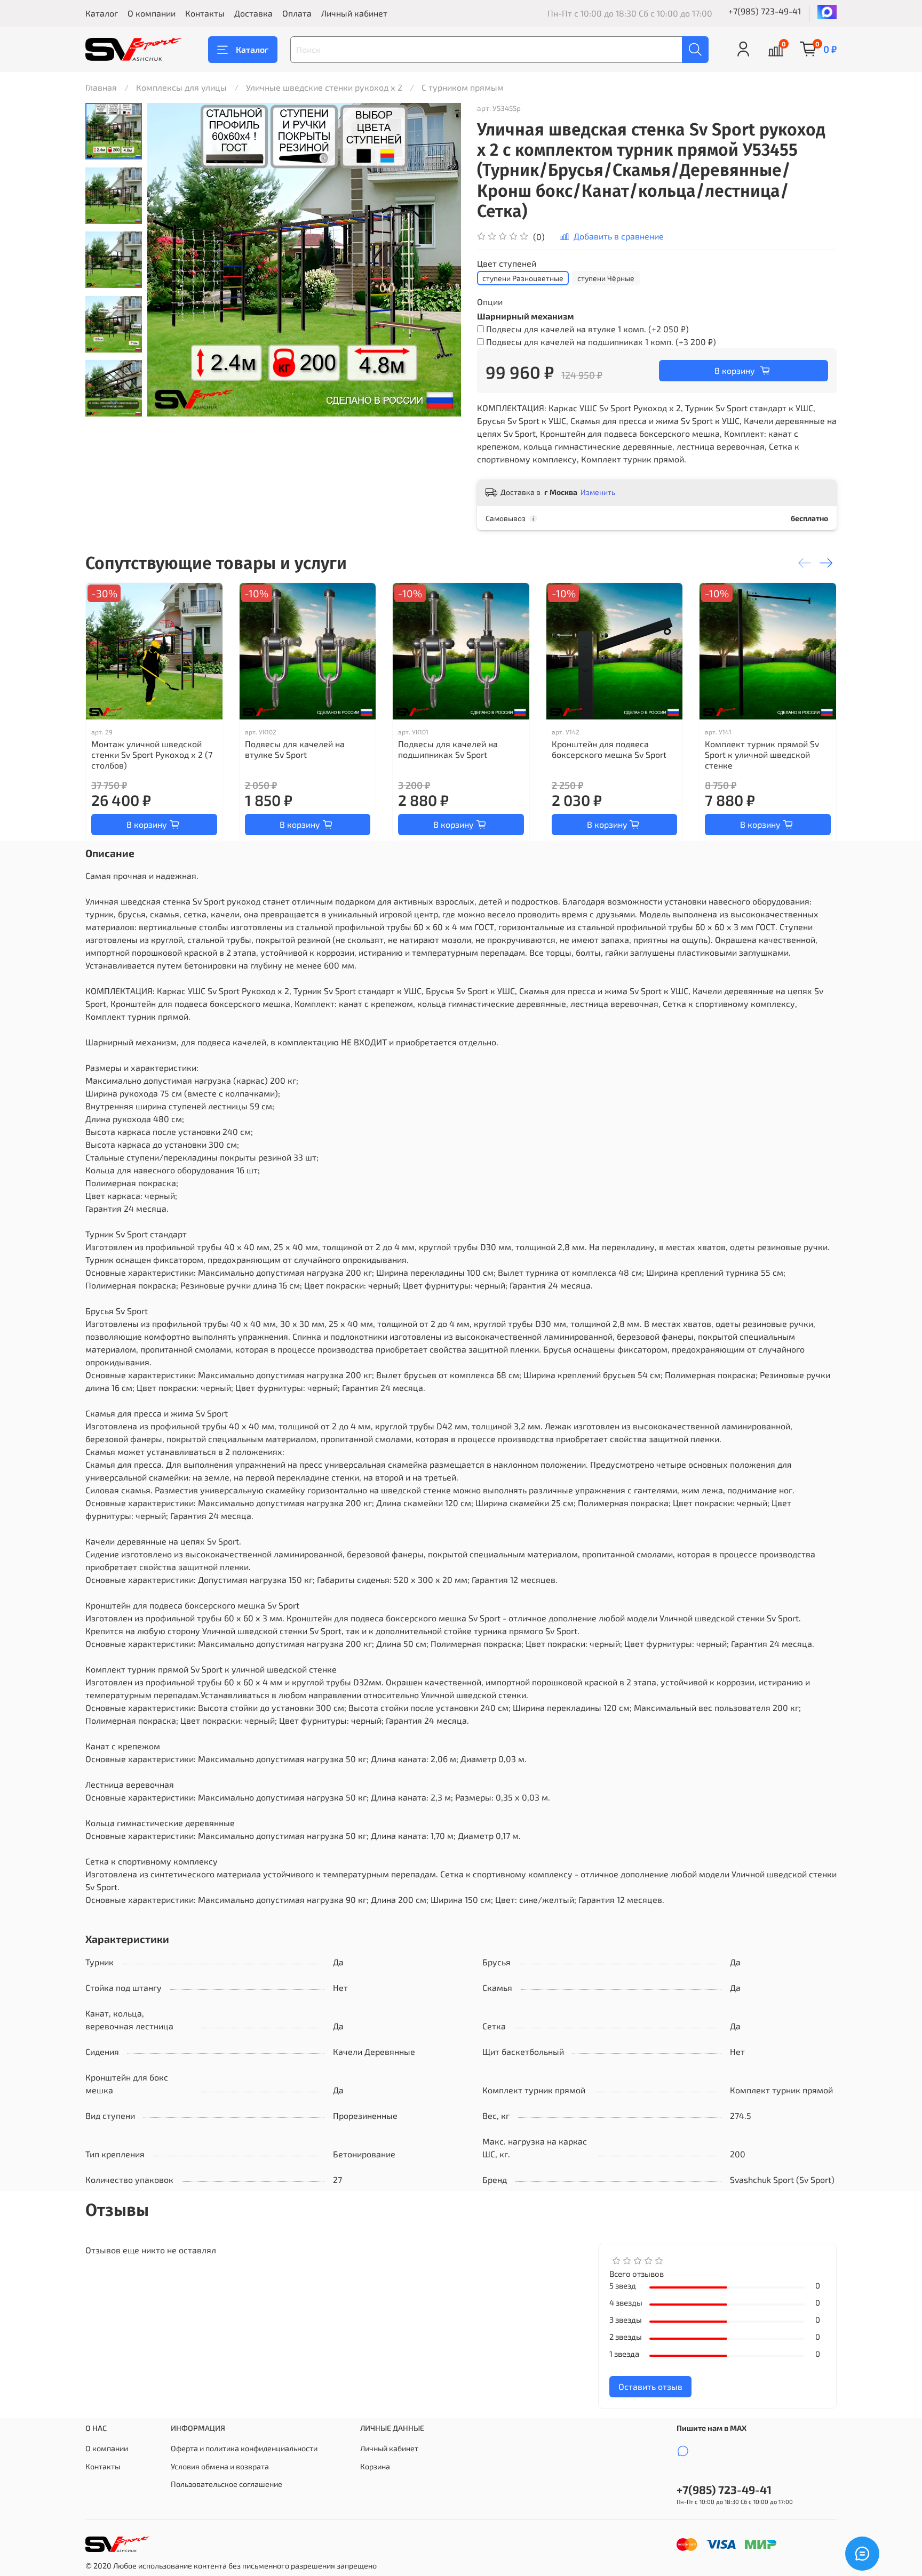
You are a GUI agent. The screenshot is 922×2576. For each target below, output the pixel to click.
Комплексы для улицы (181, 87)
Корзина (375, 2466)
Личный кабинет (354, 13)
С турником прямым (463, 87)
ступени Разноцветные (523, 278)
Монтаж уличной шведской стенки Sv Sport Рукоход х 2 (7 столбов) (152, 754)
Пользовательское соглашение (226, 2484)
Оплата (297, 13)
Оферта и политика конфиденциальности (244, 2448)
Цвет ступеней (507, 263)
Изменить (598, 492)
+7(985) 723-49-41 (765, 11)
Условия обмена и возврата (220, 2466)
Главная (101, 87)
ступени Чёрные (606, 278)
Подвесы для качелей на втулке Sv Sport (295, 749)
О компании (152, 13)
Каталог (102, 13)
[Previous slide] (169, 260)
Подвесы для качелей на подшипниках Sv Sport (448, 749)
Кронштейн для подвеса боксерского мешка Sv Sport (609, 749)
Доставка (253, 13)
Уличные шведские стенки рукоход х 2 (324, 87)
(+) (587, 329)
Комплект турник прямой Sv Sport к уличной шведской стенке (762, 754)
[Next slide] (114, 403)
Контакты (205, 13)
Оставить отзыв (650, 2386)
